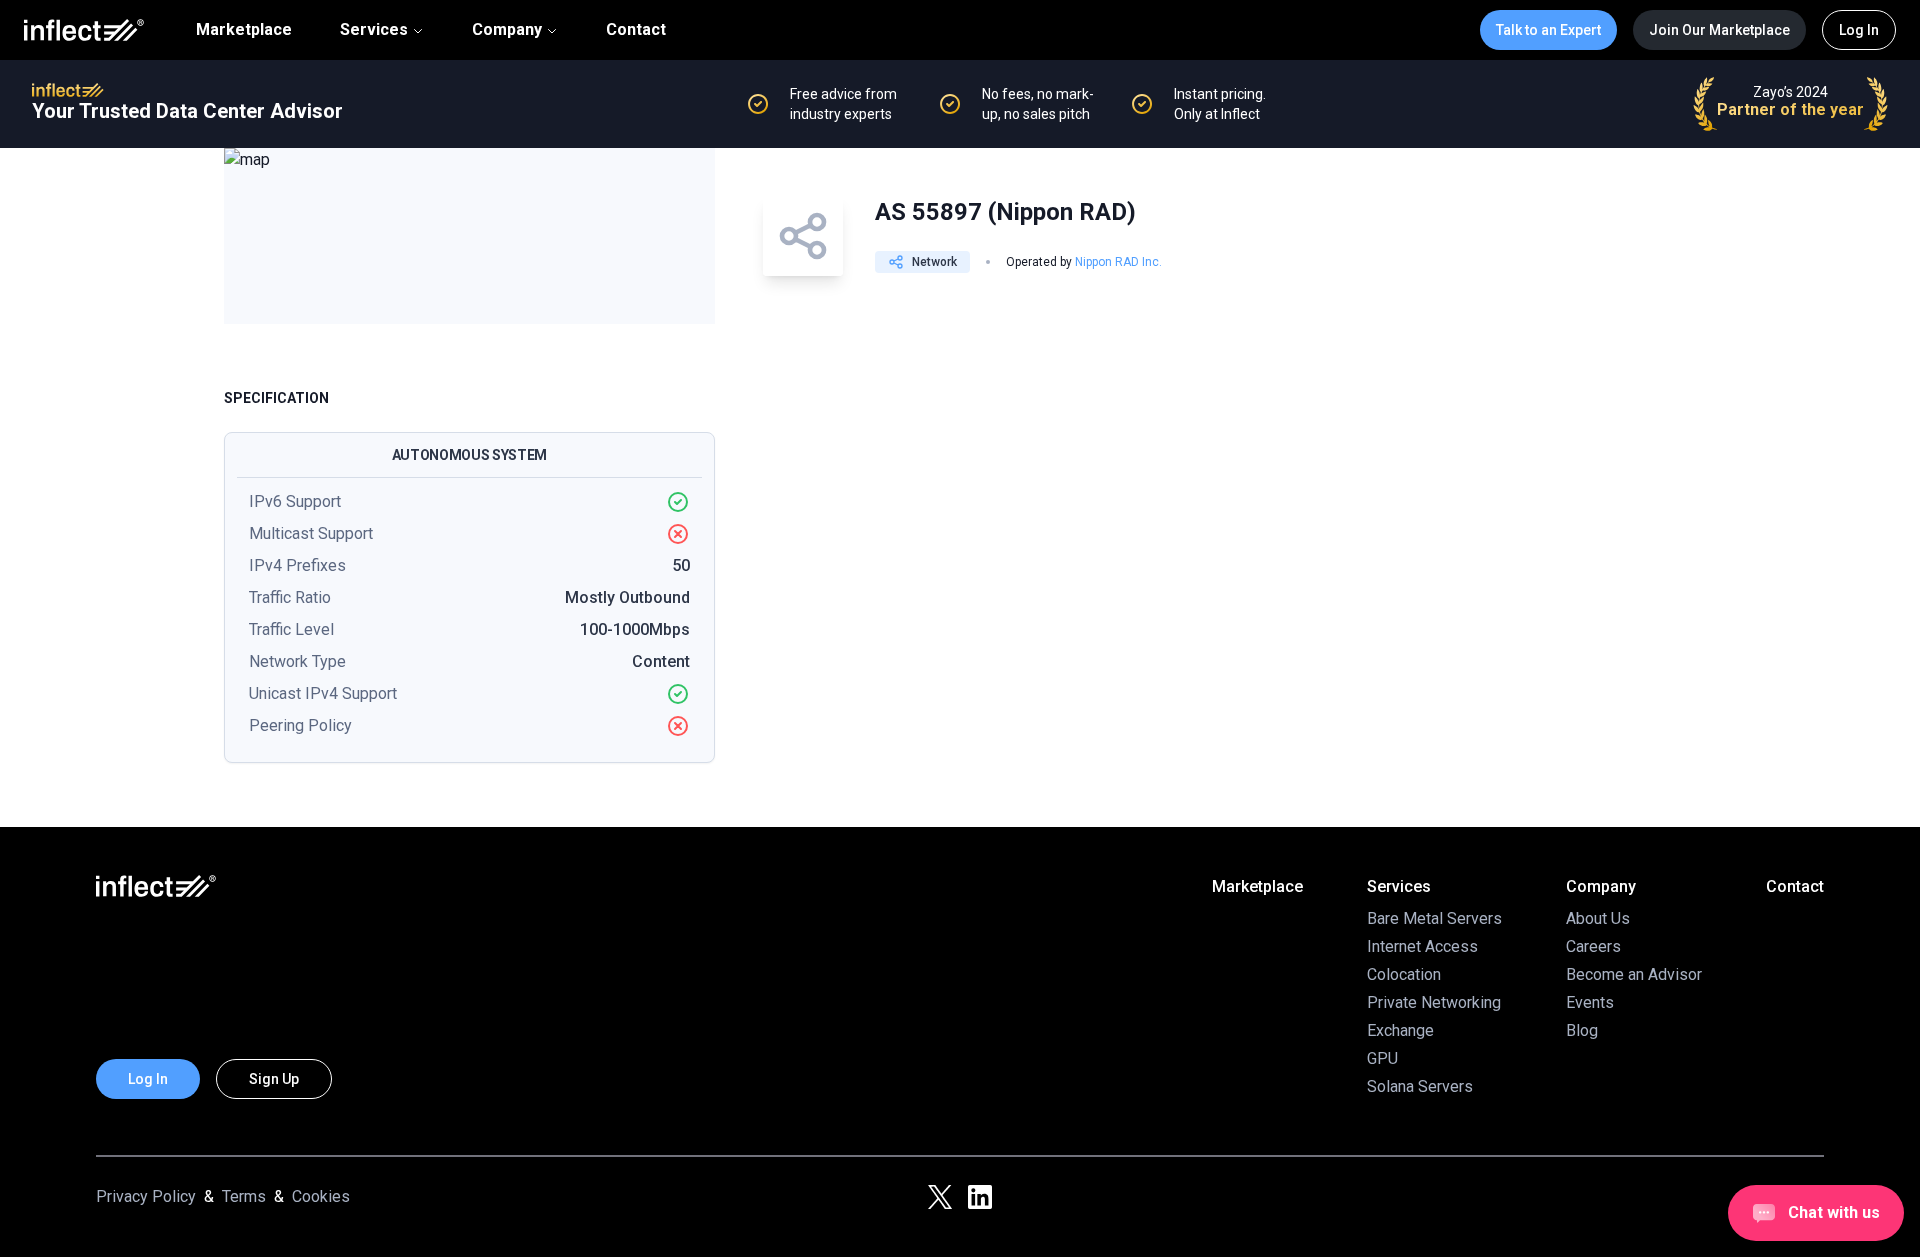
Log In (1859, 30)
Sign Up (274, 1079)
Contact (636, 30)
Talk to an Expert (1548, 30)
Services (374, 29)
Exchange (1400, 1030)
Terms (244, 1196)
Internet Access (1422, 946)
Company (507, 29)
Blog (1582, 1030)
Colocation (1404, 974)
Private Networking (1434, 1002)
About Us (1598, 918)
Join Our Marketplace (1719, 30)
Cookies (321, 1196)
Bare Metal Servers (1434, 918)
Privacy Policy (146, 1196)
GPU (1382, 1058)
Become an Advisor (1634, 974)
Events (1590, 1002)
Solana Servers (1420, 1086)
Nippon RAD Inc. (1118, 262)
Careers (1593, 946)
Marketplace (244, 30)
